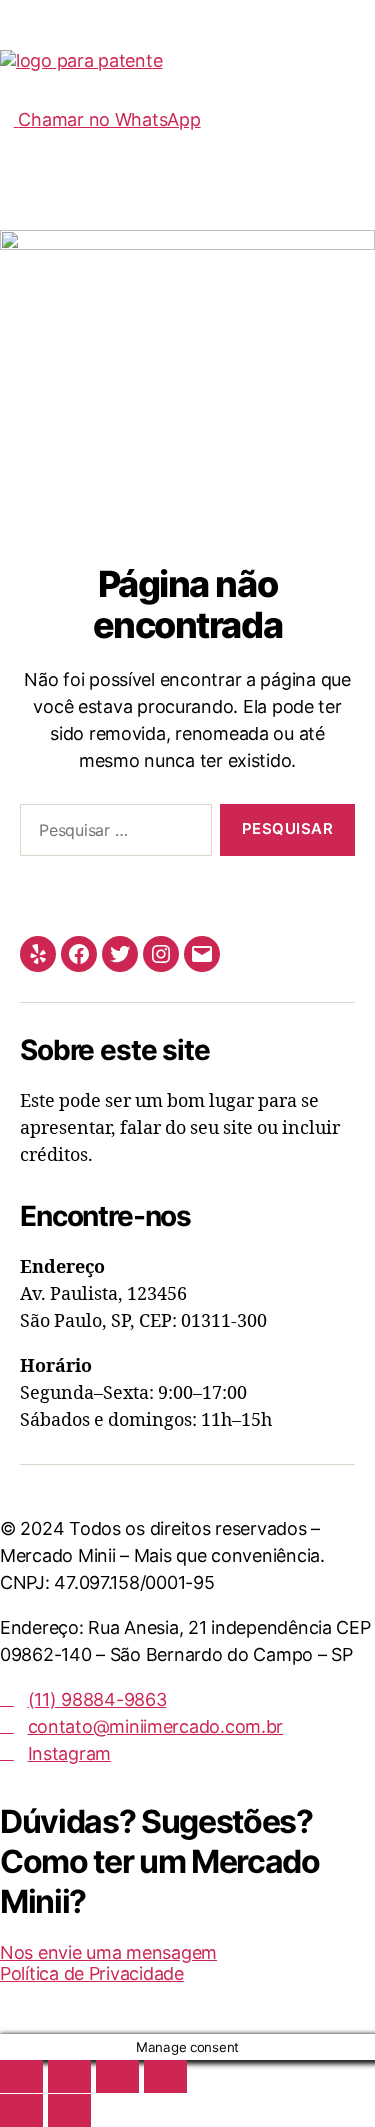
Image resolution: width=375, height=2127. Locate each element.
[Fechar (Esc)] (165, 2076)
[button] (187, 90)
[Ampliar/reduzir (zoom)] (21, 2076)
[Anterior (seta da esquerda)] (21, 2110)
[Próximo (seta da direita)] (69, 2110)
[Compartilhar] (117, 2076)
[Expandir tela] (69, 2076)
